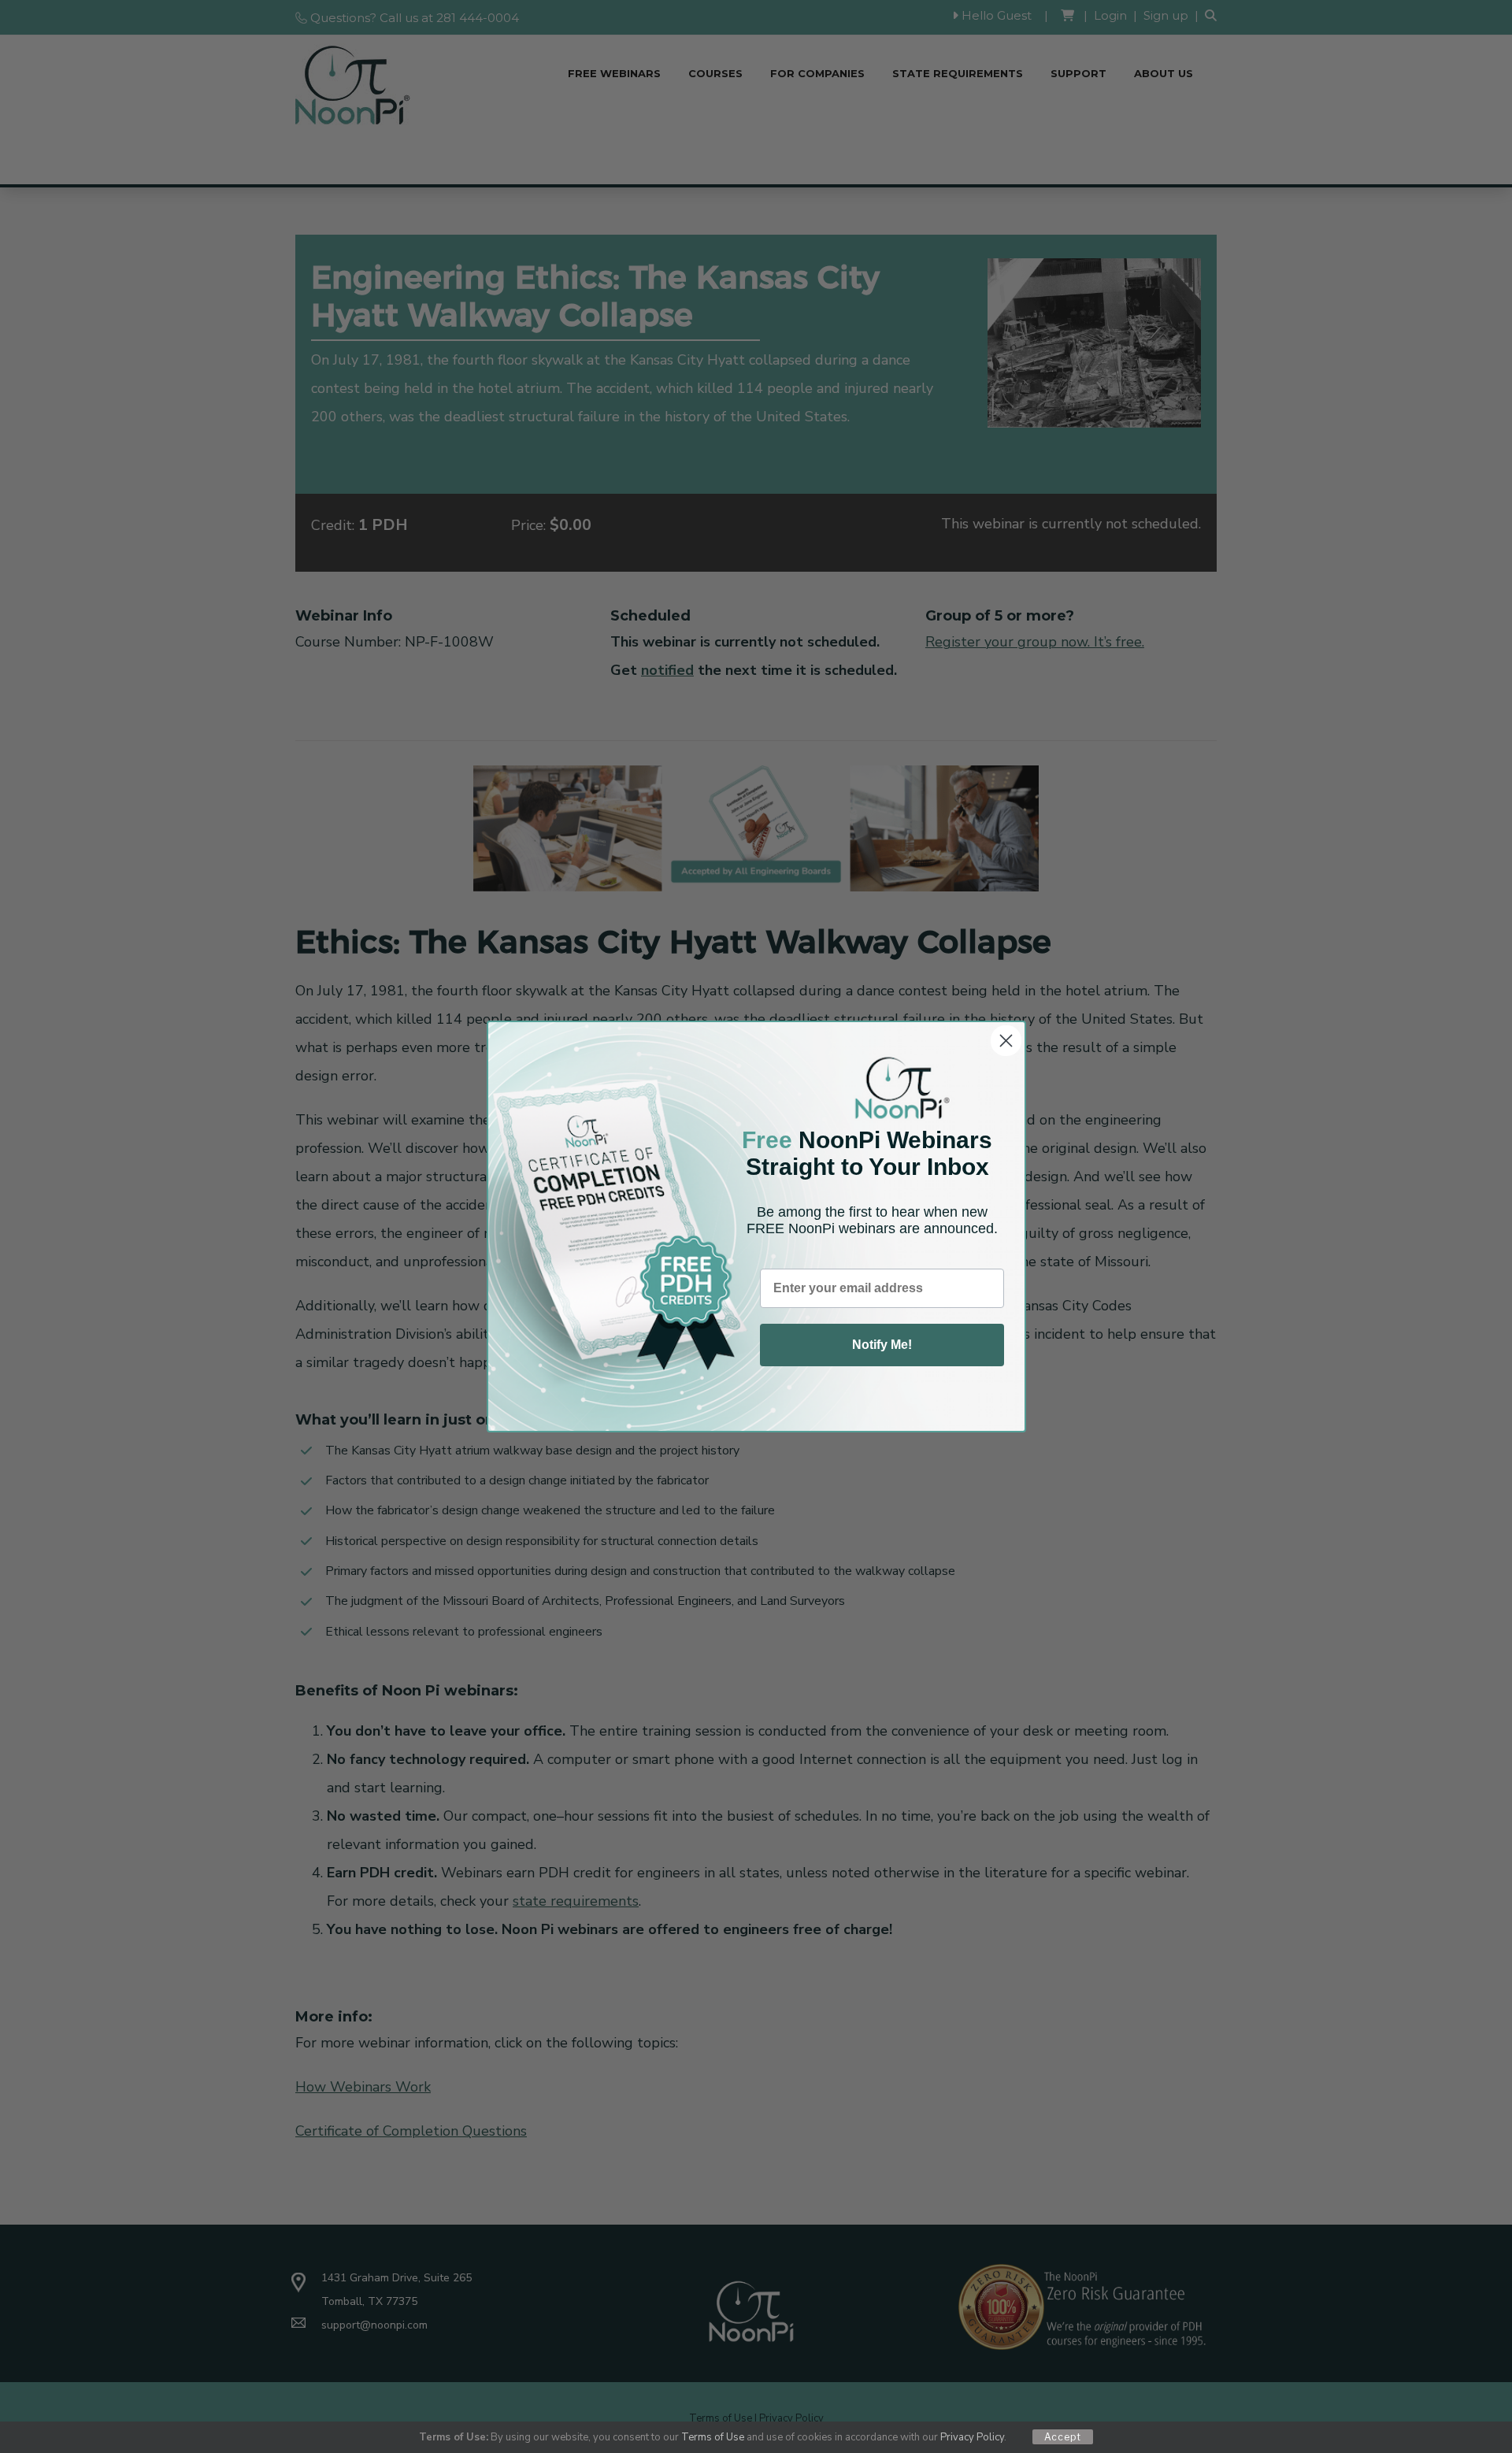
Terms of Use (713, 2437)
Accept (1063, 2437)
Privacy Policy (972, 2437)
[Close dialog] (1006, 1041)
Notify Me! (882, 1345)
